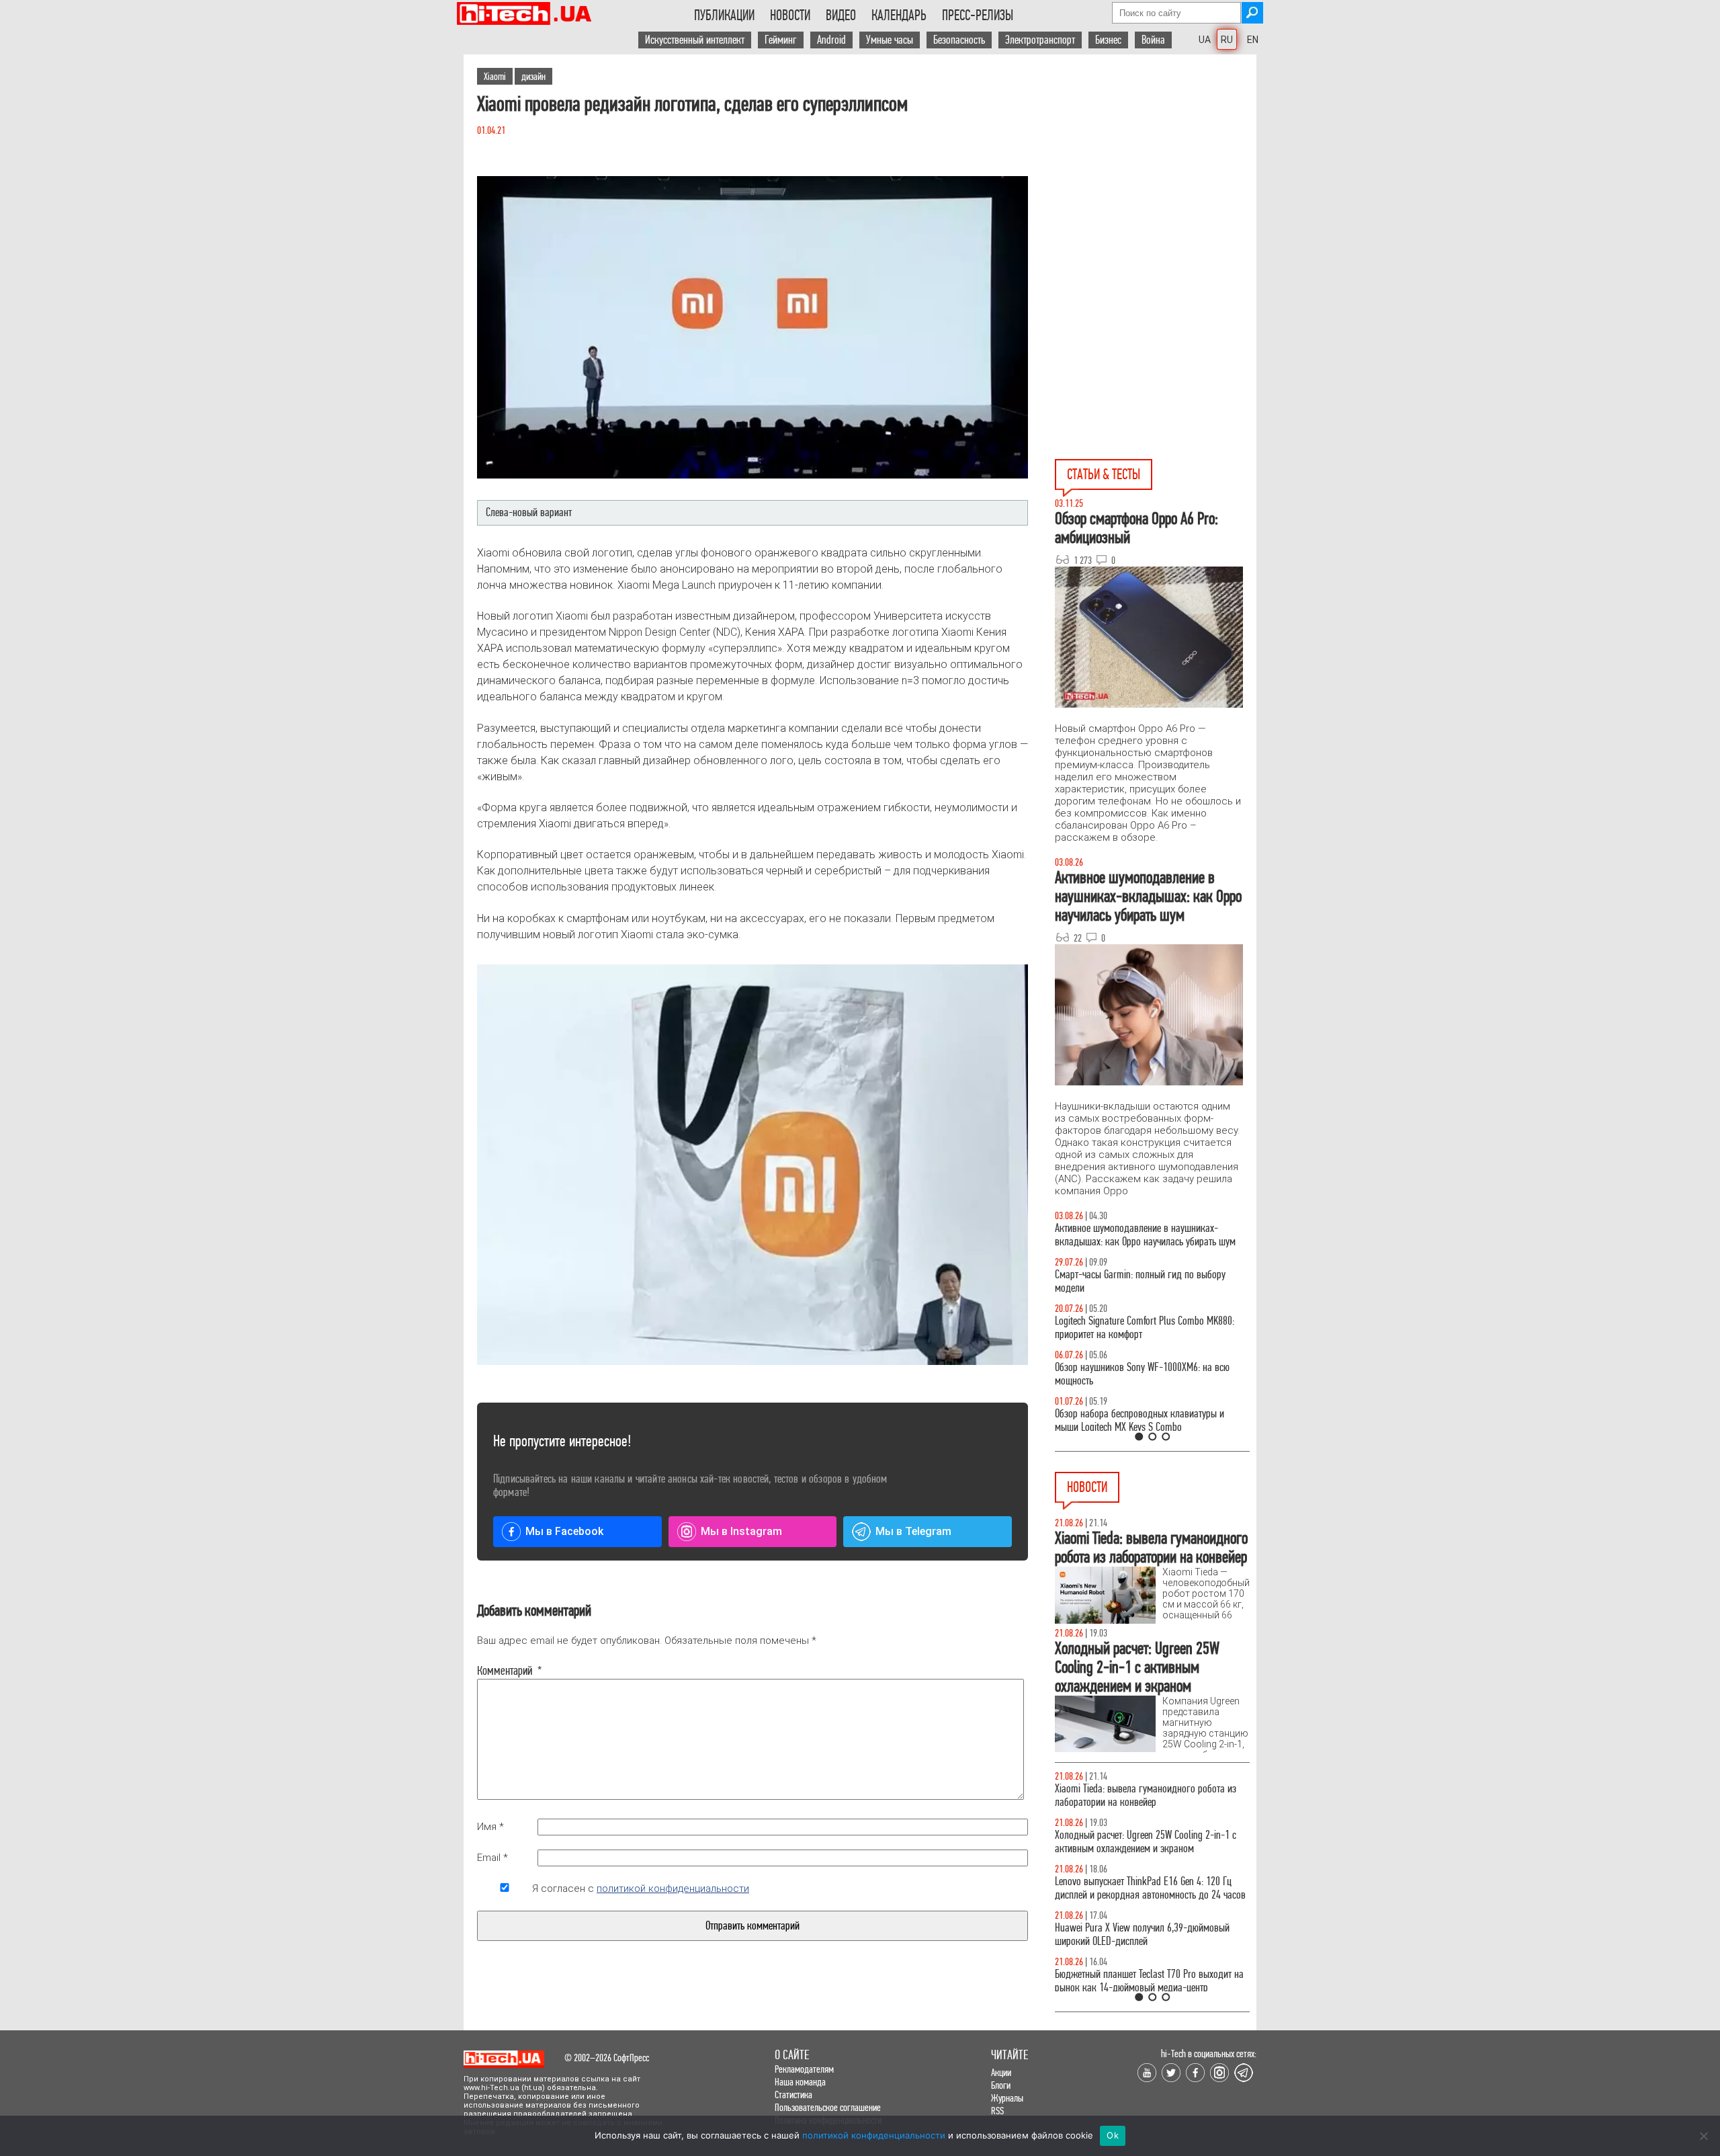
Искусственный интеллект (695, 40)
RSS (997, 2111)
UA (1205, 40)
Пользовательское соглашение (828, 2107)
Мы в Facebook (564, 1531)
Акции (1001, 2072)
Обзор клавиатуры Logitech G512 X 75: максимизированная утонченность (1129, 1281)
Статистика (793, 2095)
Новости (790, 15)
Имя (490, 1827)
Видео (841, 15)
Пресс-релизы (978, 15)
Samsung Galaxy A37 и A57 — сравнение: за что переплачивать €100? (1150, 1374)
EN (1253, 40)
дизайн (533, 76)
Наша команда (800, 2082)
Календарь (899, 15)
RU (1227, 40)
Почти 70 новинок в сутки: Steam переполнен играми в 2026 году (1143, 1855)
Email (492, 1858)
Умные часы (890, 40)
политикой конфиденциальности (673, 1889)
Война (1153, 40)
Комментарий (505, 1671)
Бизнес (1108, 40)
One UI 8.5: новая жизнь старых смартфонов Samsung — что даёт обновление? (1141, 1235)
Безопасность (959, 40)
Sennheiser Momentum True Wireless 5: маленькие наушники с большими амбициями (1151, 1902)
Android (831, 40)
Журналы (1007, 2098)
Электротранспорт (1040, 40)
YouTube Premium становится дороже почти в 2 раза (1147, 1948)
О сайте (792, 2055)
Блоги (1001, 2085)
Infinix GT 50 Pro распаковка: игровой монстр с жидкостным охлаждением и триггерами (1147, 1328)
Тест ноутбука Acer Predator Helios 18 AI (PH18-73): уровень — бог (1146, 1420)
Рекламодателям (804, 2069)
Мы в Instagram (741, 1531)
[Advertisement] (1156, 175)
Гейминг (781, 40)
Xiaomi (495, 76)
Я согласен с (641, 1889)
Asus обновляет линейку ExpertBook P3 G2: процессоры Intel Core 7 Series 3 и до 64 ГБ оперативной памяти (1139, 1802)
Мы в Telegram (913, 1531)
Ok (1113, 2135)
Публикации (724, 15)
